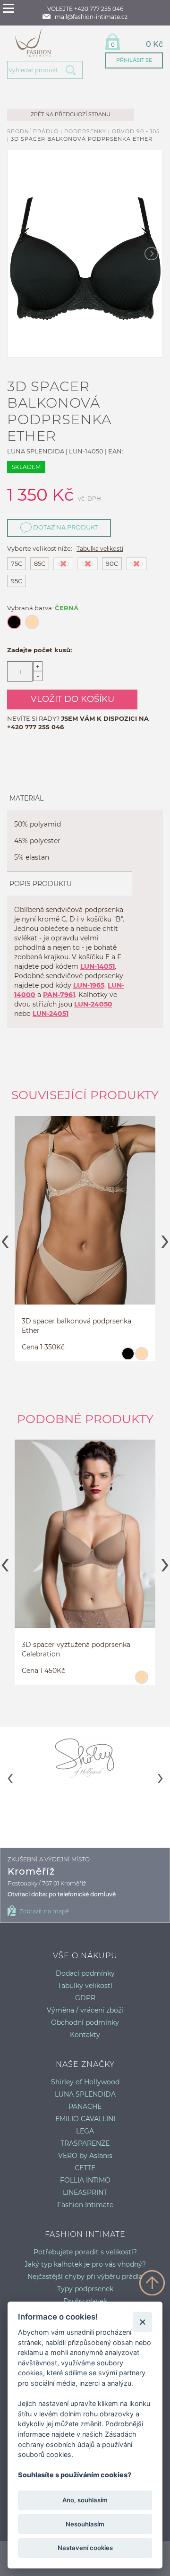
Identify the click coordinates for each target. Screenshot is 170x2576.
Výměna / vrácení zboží (85, 2010)
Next (165, 1238)
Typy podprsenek (85, 2289)
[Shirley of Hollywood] (85, 1758)
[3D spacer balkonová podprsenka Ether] (85, 1211)
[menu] (8, 8)
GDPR (85, 1998)
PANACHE (85, 2107)
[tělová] (141, 1358)
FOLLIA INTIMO (85, 2180)
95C (17, 581)
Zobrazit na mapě (44, 1911)
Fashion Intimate (85, 2205)
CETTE (85, 2168)
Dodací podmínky (85, 1973)
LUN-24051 (51, 1014)
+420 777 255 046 (35, 727)
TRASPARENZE (85, 2143)
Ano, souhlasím (85, 2500)
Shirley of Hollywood (85, 2082)
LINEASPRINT (85, 2192)
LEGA (85, 2131)
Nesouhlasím (85, 2524)
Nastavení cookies (85, 2548)
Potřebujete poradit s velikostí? (85, 2252)
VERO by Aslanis (85, 2156)
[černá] (128, 1358)
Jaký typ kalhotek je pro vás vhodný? (85, 2264)
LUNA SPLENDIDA (85, 2094)
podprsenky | (88, 131)
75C (17, 563)
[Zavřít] (142, 2322)
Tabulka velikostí (100, 549)
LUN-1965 (89, 985)
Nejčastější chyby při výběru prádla (85, 2277)
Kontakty (85, 2035)
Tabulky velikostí (85, 1986)
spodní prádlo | (36, 131)
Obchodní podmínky (85, 2022)
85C (40, 563)
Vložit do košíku (72, 699)
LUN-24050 (93, 1004)
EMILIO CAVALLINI (85, 2119)
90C (112, 563)
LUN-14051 (98, 966)
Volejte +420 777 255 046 (85, 9)
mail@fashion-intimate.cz (91, 17)
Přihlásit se (134, 60)
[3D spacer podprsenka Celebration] (85, 1534)
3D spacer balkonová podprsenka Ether (82, 139)
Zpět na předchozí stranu (71, 114)
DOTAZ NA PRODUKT (65, 527)
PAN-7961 (59, 995)
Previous (5, 1238)
